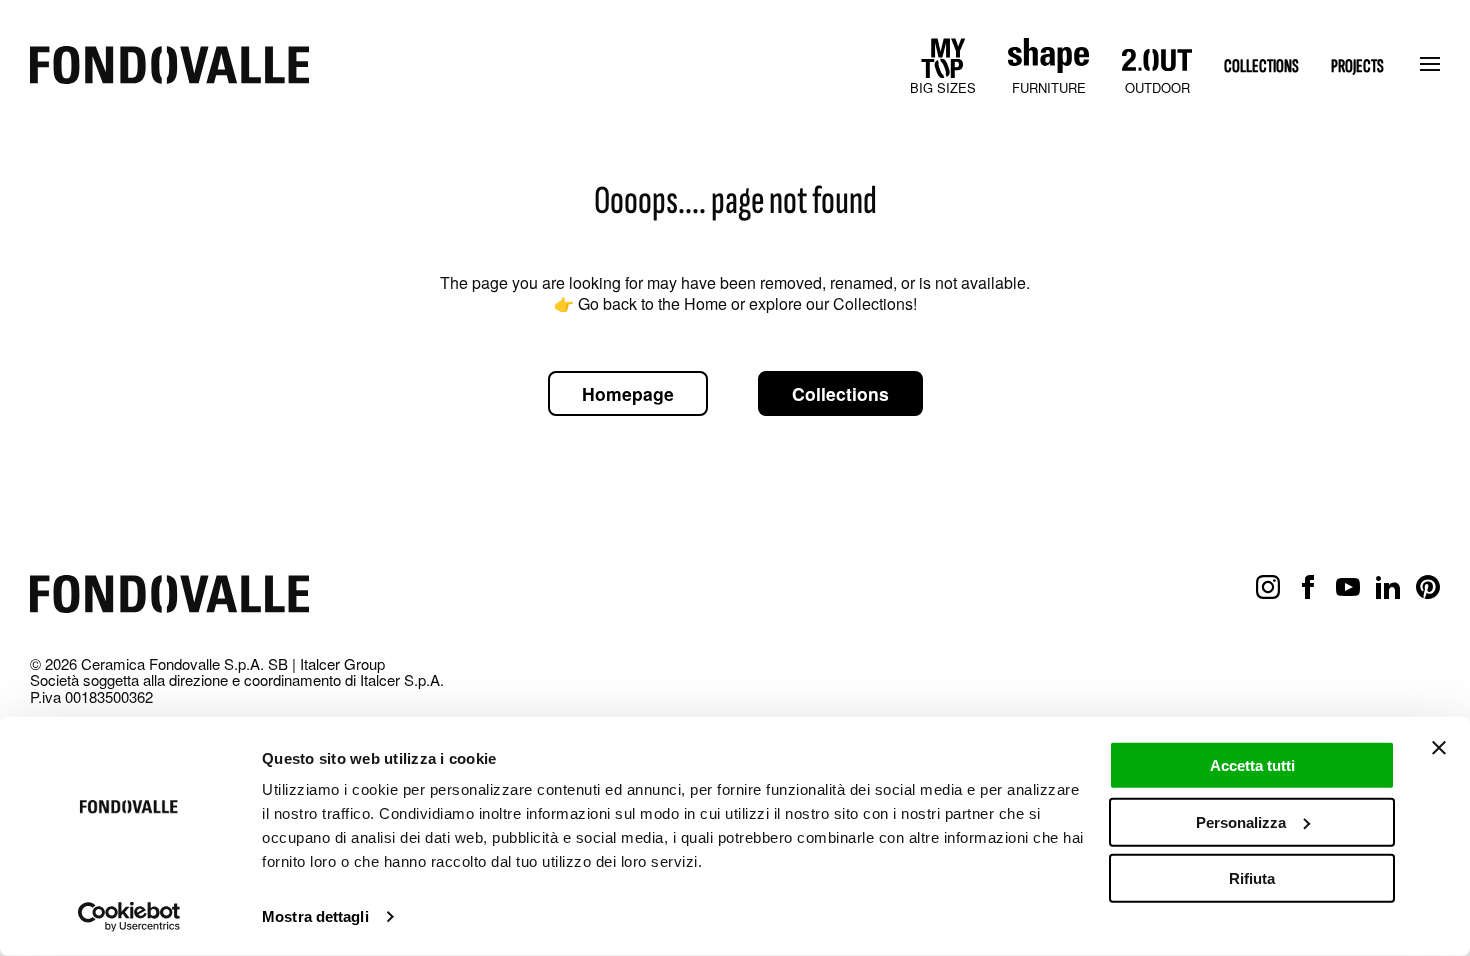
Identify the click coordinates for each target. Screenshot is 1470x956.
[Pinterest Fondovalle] (1428, 588)
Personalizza (1241, 821)
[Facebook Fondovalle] (1308, 588)
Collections (1261, 66)
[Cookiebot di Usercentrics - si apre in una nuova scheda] (129, 917)
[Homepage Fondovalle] (169, 66)
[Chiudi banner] (1439, 748)
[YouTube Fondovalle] (1348, 588)
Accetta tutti (1252, 765)
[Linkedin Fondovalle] (1388, 588)
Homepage (628, 393)
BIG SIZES (943, 87)
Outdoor (1157, 87)
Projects (1357, 66)
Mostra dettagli (315, 916)
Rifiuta (1252, 878)
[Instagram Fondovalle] (1268, 588)
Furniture (1049, 87)
